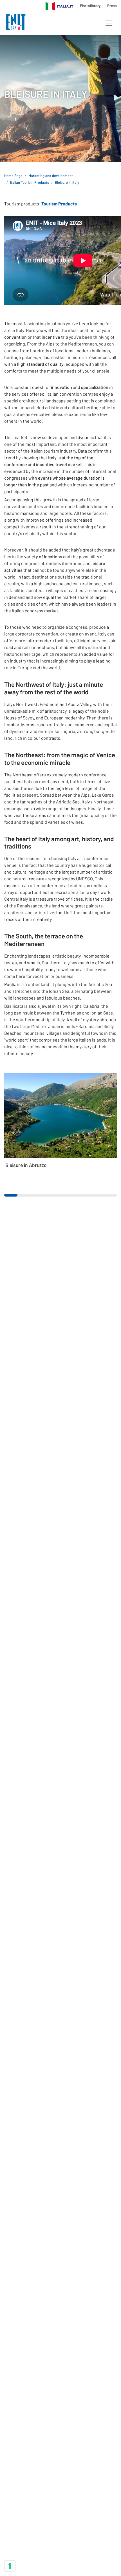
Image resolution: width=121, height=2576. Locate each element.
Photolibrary (91, 5)
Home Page (13, 176)
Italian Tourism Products (30, 182)
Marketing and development (51, 176)
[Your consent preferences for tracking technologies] (10, 2566)
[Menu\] (109, 23)
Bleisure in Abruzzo (26, 1165)
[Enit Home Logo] (16, 23)
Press (112, 5)
